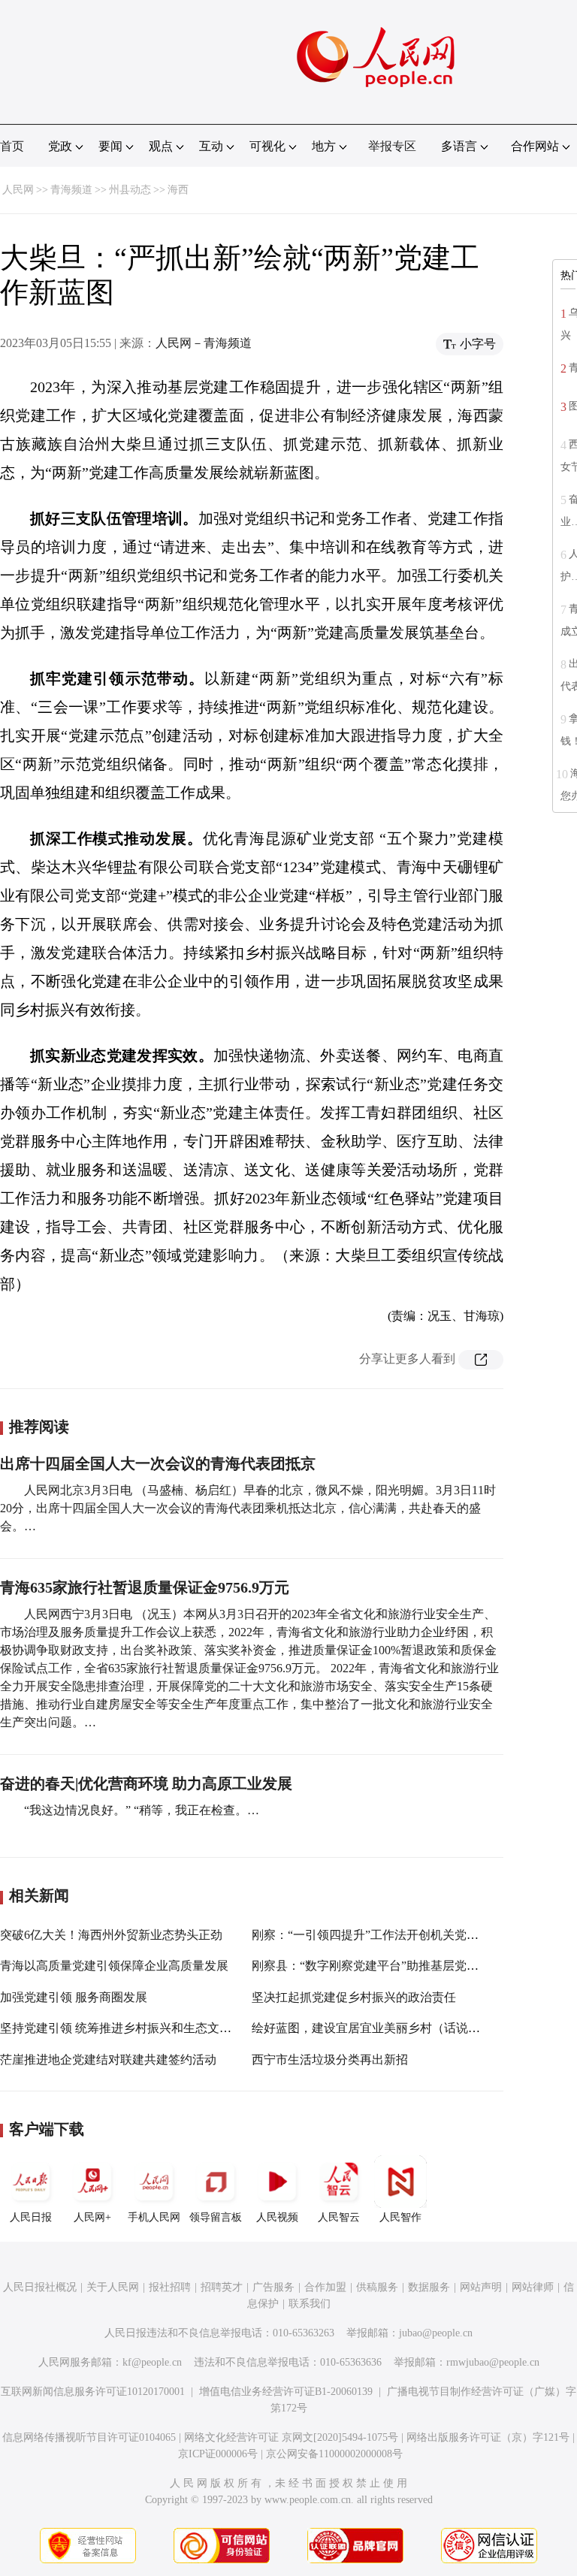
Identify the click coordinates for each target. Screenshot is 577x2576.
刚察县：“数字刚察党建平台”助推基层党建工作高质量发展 (407, 1966)
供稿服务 (377, 2287)
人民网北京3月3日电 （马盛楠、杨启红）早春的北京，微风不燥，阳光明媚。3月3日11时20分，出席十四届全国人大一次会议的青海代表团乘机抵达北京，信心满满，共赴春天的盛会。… (248, 1508)
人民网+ (92, 2217)
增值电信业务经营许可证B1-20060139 (286, 2392)
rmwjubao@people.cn (493, 2362)
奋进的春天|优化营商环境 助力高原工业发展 (146, 1783)
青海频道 (71, 190)
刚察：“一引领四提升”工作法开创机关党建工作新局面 (395, 1935)
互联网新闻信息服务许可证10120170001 (93, 2392)
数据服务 (429, 2287)
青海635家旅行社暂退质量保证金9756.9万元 (145, 1587)
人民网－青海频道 (204, 343)
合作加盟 (325, 2287)
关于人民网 (113, 2287)
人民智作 (400, 2217)
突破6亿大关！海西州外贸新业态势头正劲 (111, 1935)
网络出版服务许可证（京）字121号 (488, 2437)
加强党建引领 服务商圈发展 (74, 1997)
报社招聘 (170, 2287)
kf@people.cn (152, 2362)
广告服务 (273, 2287)
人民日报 (31, 2217)
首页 (12, 146)
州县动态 (130, 190)
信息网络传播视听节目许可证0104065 (89, 2437)
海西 (178, 190)
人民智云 (339, 2217)
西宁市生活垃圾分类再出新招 (330, 2060)
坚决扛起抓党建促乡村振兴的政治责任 (354, 1997)
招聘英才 (222, 2287)
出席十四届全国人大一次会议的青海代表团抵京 (158, 1463)
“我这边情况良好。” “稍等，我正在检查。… (142, 1810)
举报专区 (392, 146)
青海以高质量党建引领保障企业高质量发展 (114, 1966)
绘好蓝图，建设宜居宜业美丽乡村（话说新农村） (384, 2028)
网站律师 (533, 2287)
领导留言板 (216, 2217)
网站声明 (481, 2287)
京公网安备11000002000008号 (334, 2454)
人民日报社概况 (40, 2287)
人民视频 (277, 2217)
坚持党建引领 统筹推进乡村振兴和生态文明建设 (128, 2028)
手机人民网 (154, 2217)
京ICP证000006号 (218, 2454)
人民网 (18, 190)
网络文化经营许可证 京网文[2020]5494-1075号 (291, 2437)
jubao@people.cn (436, 2333)
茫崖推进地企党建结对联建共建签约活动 (108, 2060)
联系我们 (310, 2304)
